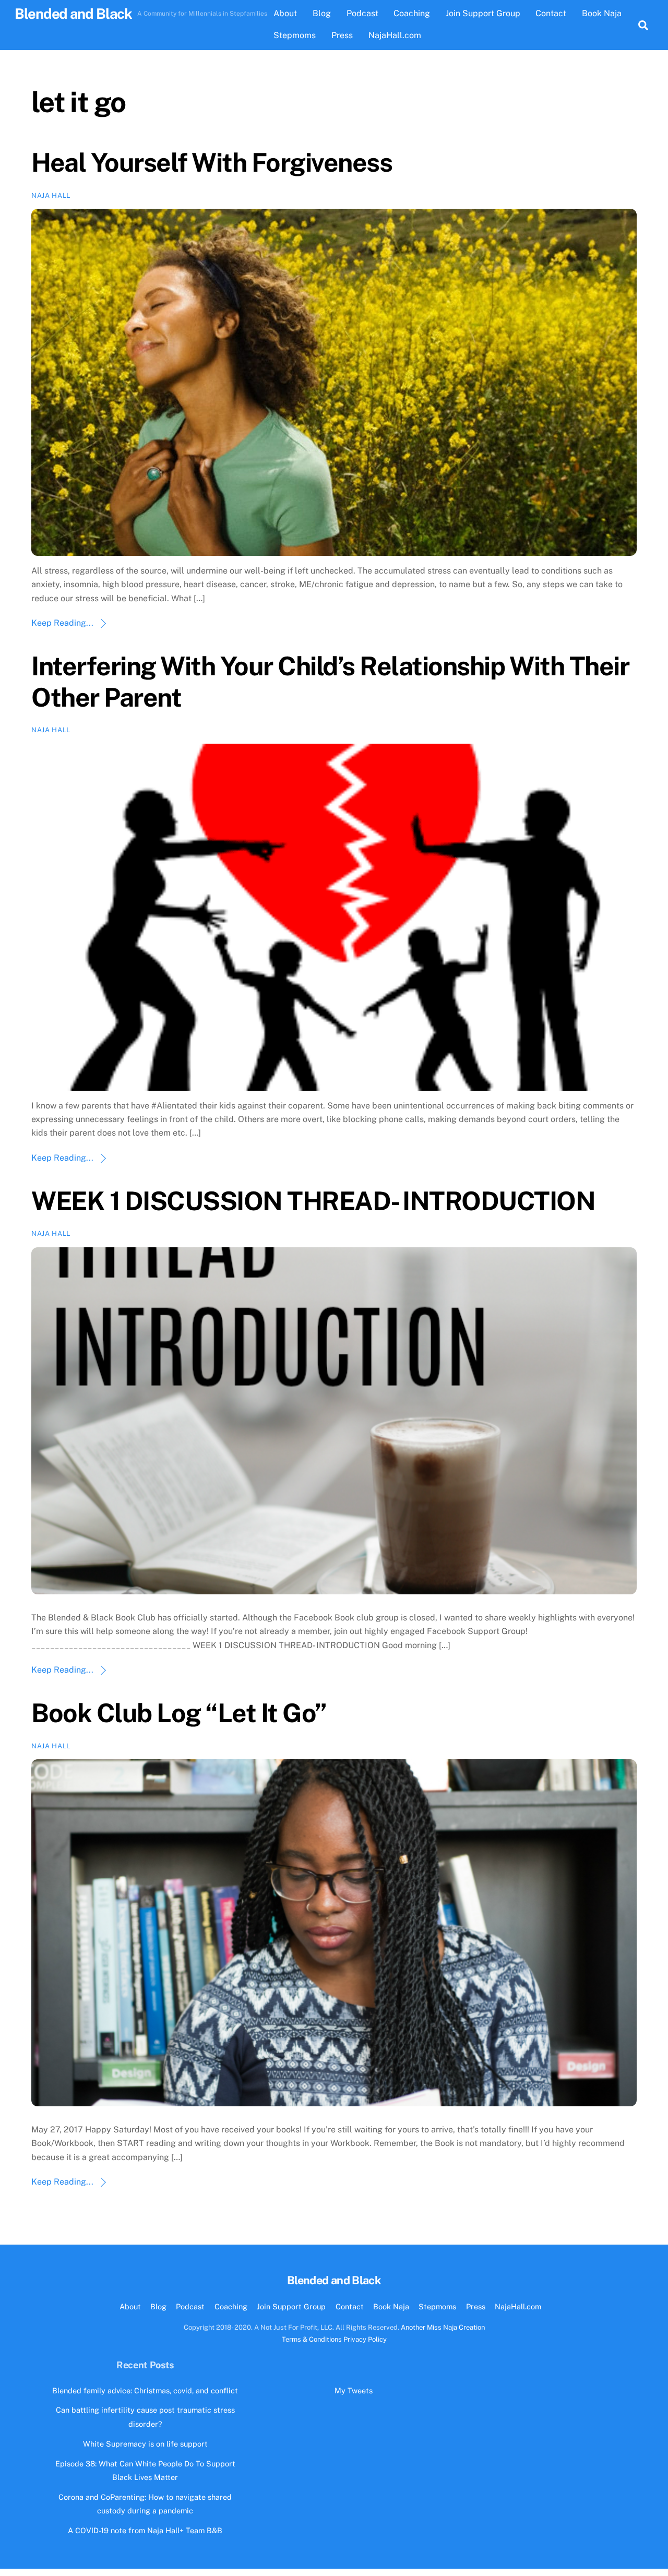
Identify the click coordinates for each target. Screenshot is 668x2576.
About (285, 13)
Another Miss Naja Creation (443, 2327)
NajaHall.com (395, 35)
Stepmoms (295, 35)
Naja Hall (51, 195)
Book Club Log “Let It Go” (179, 1713)
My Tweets (354, 2390)
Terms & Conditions (312, 2339)
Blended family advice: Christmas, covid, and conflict (145, 2390)
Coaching (412, 13)
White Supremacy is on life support (145, 2444)
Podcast (362, 13)
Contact (551, 13)
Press (342, 35)
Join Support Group (483, 13)
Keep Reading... (62, 623)
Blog (322, 13)
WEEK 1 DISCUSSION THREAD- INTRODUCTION (313, 1201)
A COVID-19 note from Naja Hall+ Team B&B (145, 2530)
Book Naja (602, 13)
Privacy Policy (365, 2339)
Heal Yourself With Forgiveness (212, 162)
